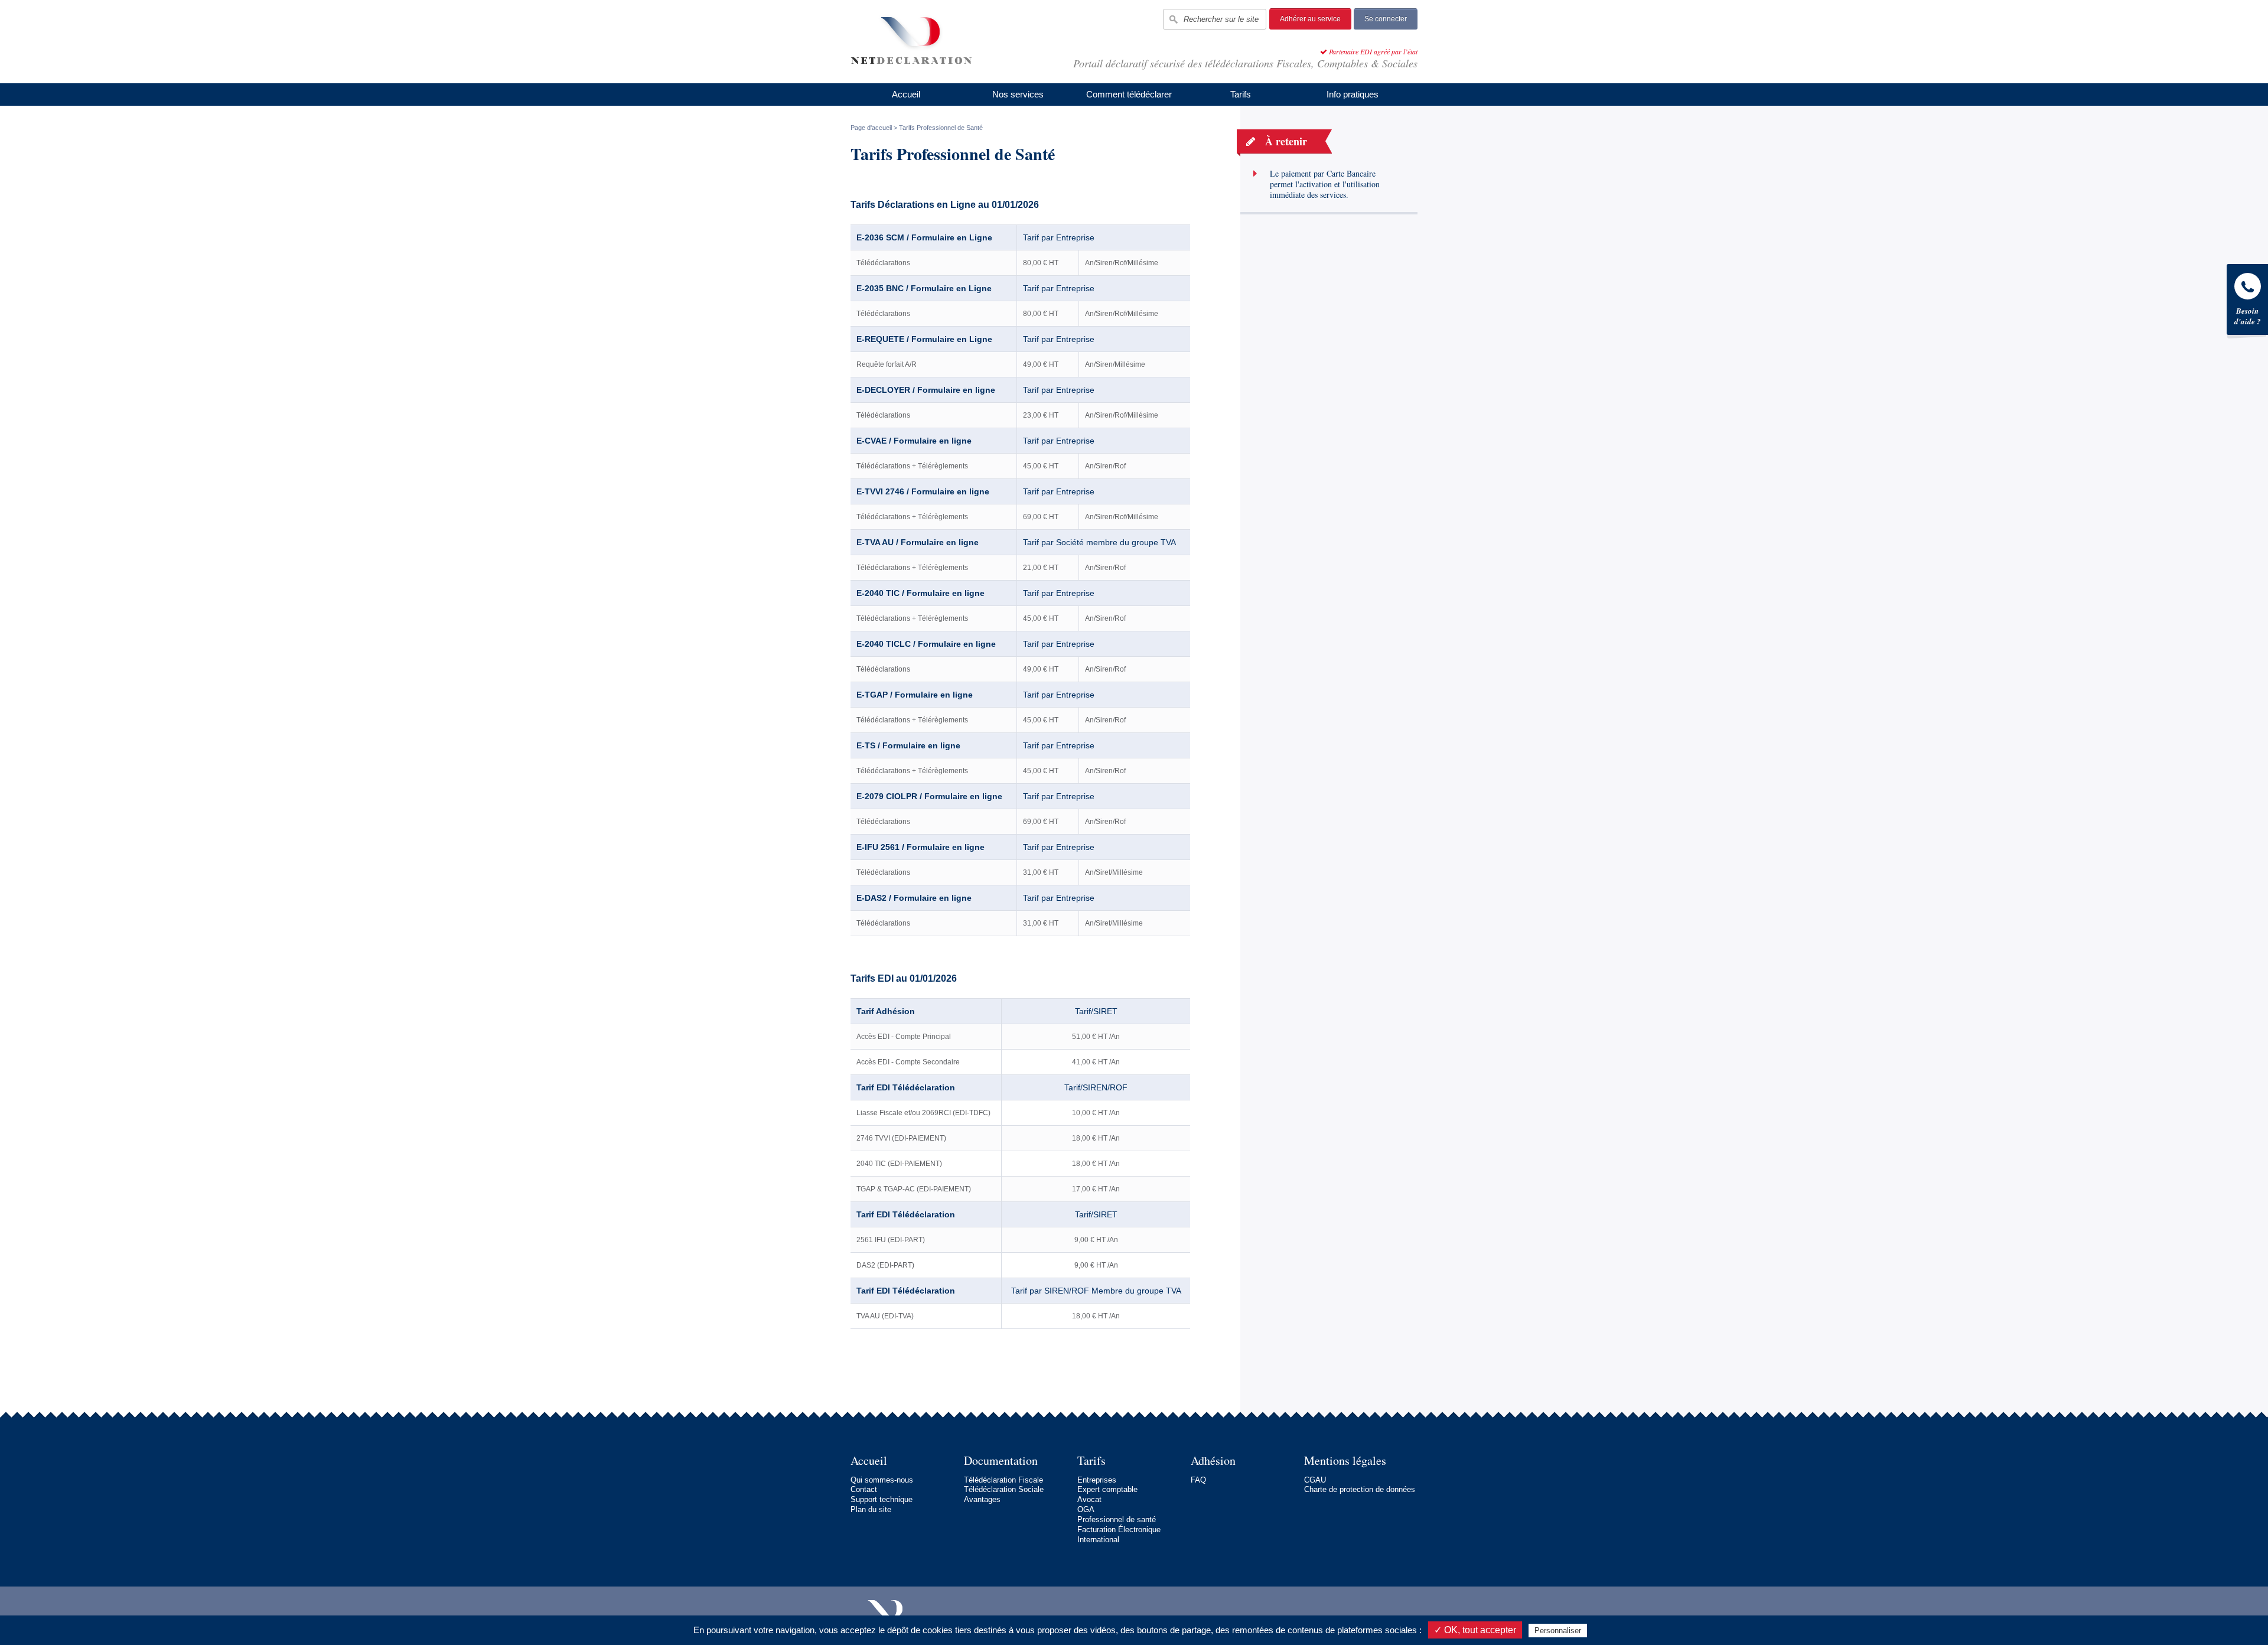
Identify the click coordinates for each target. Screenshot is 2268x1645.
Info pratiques (1353, 94)
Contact (864, 1489)
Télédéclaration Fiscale (1003, 1480)
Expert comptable (1107, 1489)
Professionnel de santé (1117, 1519)
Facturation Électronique (1119, 1530)
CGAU (1315, 1480)
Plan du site (871, 1509)
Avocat (1089, 1499)
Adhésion (1213, 1460)
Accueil (906, 94)
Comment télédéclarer (1129, 94)
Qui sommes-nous (882, 1480)
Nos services (1018, 94)
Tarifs (1241, 94)
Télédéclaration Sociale (1004, 1489)
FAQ (1198, 1480)
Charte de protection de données (1360, 1489)
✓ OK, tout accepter (1475, 1630)
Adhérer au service (1310, 19)
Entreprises (1097, 1480)
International (1098, 1540)
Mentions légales (1345, 1460)
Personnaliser (1558, 1631)
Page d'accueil (871, 128)
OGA (1086, 1509)
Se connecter (1386, 19)
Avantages (982, 1499)
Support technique (882, 1499)
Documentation (1001, 1460)
